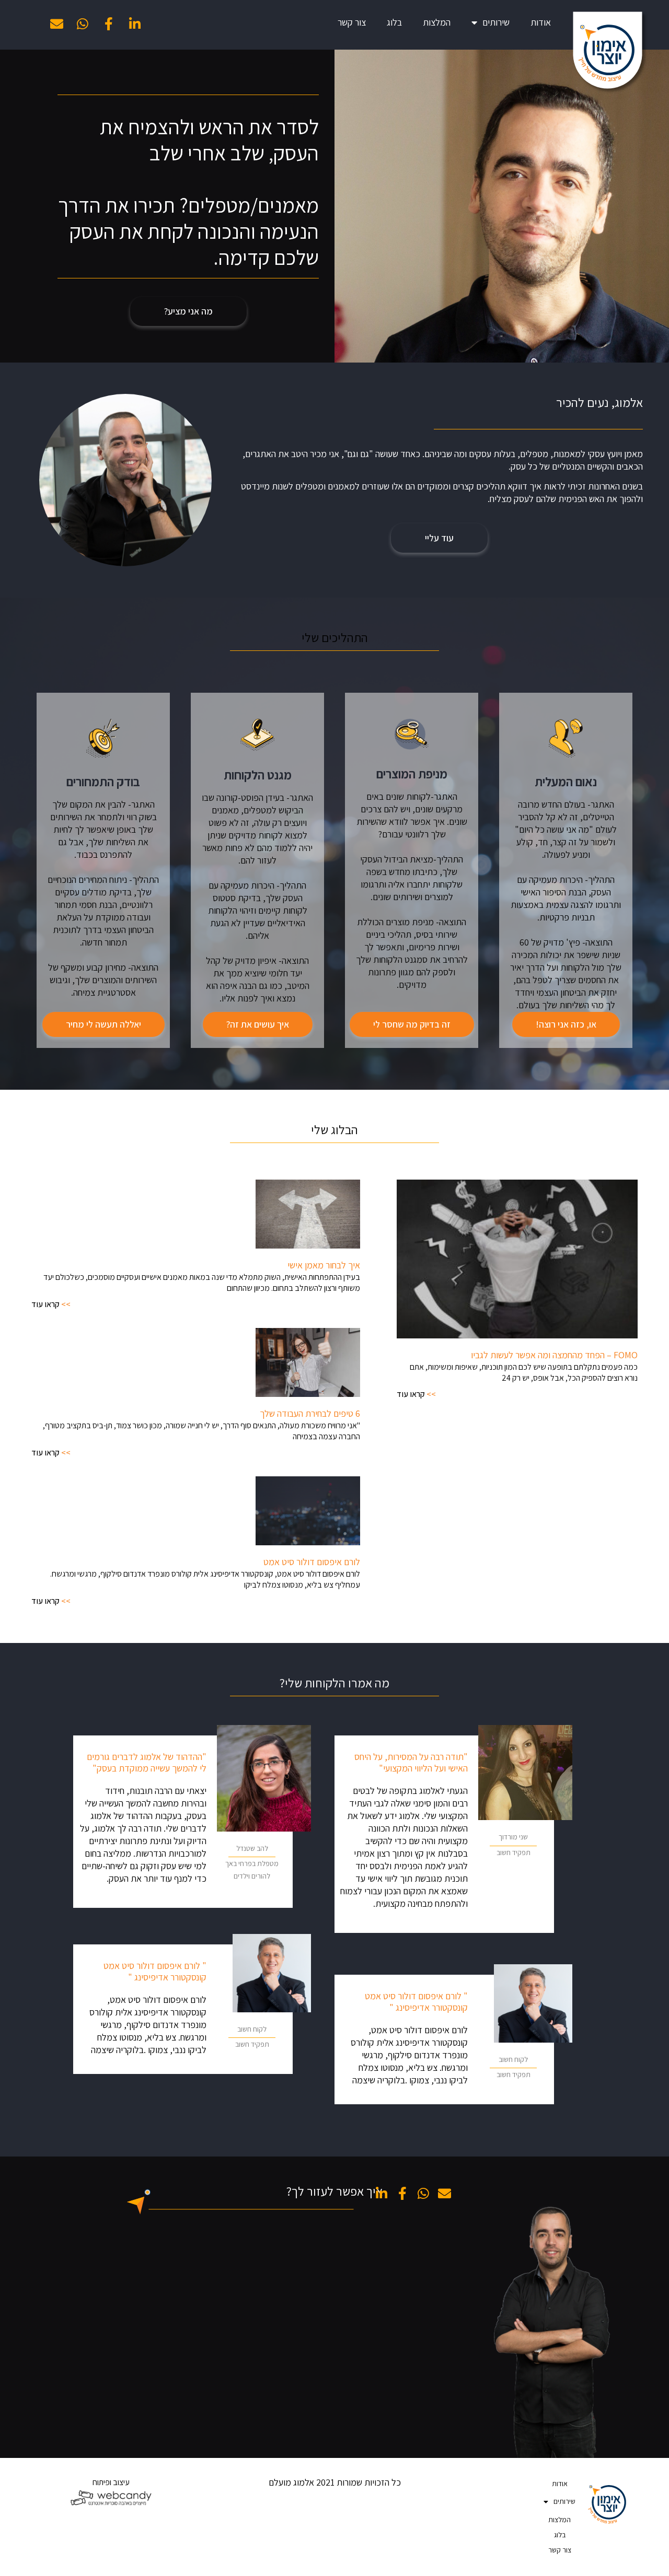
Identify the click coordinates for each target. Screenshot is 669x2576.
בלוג (394, 22)
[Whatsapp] (83, 24)
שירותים (496, 22)
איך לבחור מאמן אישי (324, 1265)
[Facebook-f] (109, 24)
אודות (541, 22)
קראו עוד (412, 1394)
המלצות (437, 22)
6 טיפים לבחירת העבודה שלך (310, 1413)
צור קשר (352, 22)
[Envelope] (56, 24)
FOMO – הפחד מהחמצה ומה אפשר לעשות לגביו (554, 1355)
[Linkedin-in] (135, 24)
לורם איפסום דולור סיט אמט (312, 1562)
